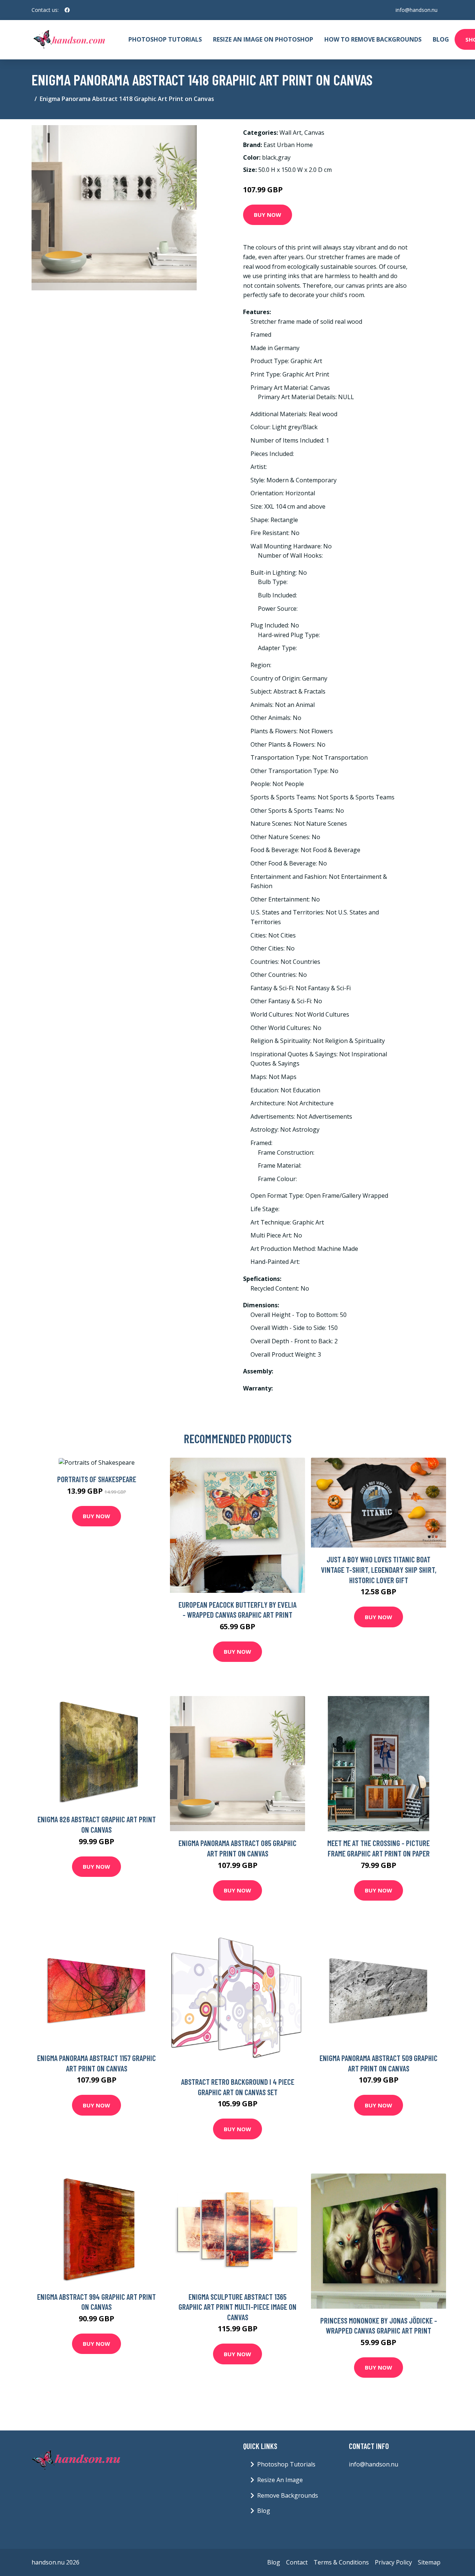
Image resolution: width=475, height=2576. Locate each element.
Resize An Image (280, 2480)
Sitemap (429, 2562)
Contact (297, 2562)
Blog (441, 39)
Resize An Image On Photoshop (263, 39)
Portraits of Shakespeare (97, 1479)
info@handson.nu (417, 10)
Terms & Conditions (341, 2562)
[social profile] (67, 10)
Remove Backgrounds (288, 2495)
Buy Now (268, 215)
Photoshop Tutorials (165, 39)
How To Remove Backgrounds (373, 39)
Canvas (314, 133)
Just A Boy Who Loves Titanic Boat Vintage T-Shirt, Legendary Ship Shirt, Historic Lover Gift (379, 1569)
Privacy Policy (393, 2562)
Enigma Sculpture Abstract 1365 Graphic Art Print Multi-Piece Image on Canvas (237, 2307)
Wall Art (290, 133)
